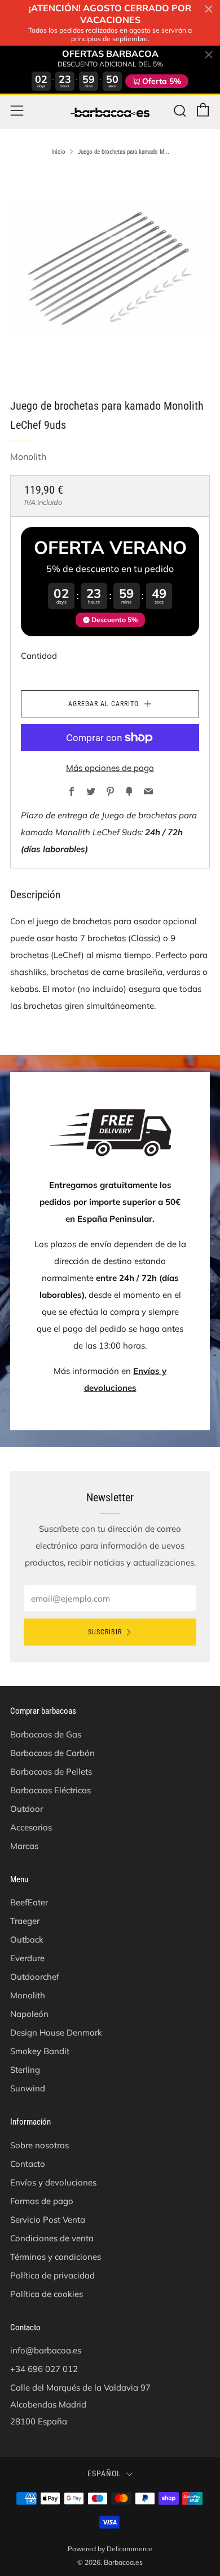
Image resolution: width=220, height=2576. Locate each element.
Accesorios (31, 1827)
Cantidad (39, 656)
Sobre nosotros (39, 2145)
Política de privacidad (52, 2275)
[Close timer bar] (209, 9)
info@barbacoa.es (46, 2350)
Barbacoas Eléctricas (50, 1790)
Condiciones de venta (52, 2238)
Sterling (25, 2070)
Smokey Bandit (40, 2051)
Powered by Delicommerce (110, 2549)
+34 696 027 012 (44, 2369)
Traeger (25, 1921)
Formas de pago (42, 2201)
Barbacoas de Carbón (52, 1753)
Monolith (28, 456)
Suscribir (105, 1632)
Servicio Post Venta (48, 2220)
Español (104, 2473)
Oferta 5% (162, 81)
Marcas (24, 1846)
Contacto (28, 2164)
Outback (27, 1939)
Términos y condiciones (56, 2257)
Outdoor (27, 1809)
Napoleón (29, 2014)
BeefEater (29, 1902)
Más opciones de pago (110, 768)
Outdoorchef (35, 1977)
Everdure (27, 1958)
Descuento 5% (115, 620)
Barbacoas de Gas (46, 1734)
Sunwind (28, 2088)
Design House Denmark (56, 2032)
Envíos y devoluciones (53, 2182)
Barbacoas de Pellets (51, 1772)
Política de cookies (47, 2294)
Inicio (58, 152)
